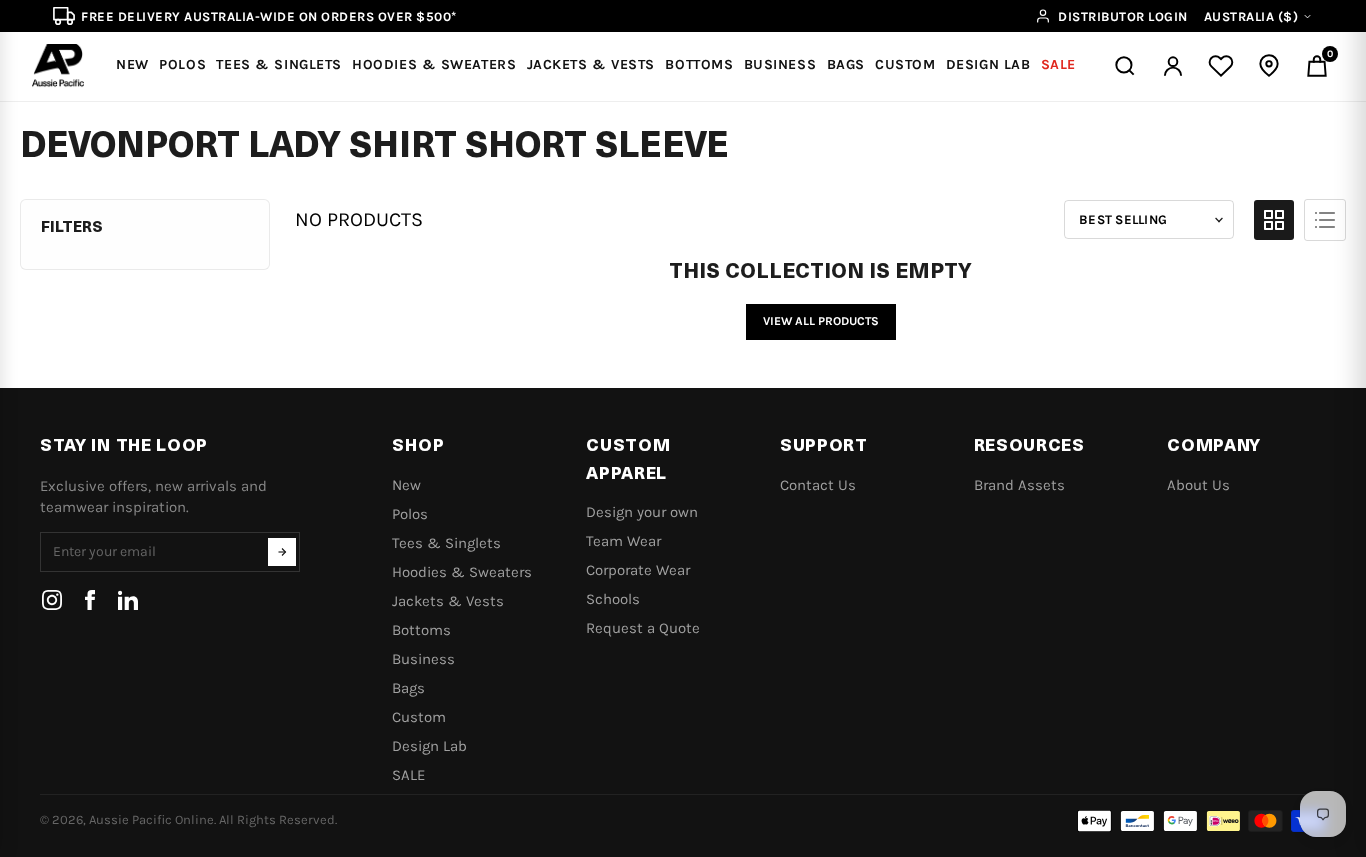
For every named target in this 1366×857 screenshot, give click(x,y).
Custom (419, 717)
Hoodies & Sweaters (462, 572)
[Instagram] (52, 600)
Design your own (642, 512)
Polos (410, 514)
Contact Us (818, 485)
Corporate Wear (638, 570)
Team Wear (623, 541)
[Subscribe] (282, 552)
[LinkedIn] (128, 600)
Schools (613, 599)
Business (423, 659)
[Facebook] (90, 600)
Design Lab (429, 746)
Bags (408, 688)
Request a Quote (643, 628)
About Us (1198, 485)
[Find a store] (1269, 66)
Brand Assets (1019, 485)
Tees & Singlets (446, 543)
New (406, 485)
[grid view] (1274, 220)
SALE (408, 775)
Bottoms (421, 630)
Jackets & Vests (448, 601)
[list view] (1325, 220)
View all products (821, 321)
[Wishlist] (1221, 66)
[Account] (1173, 66)
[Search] (1125, 66)
